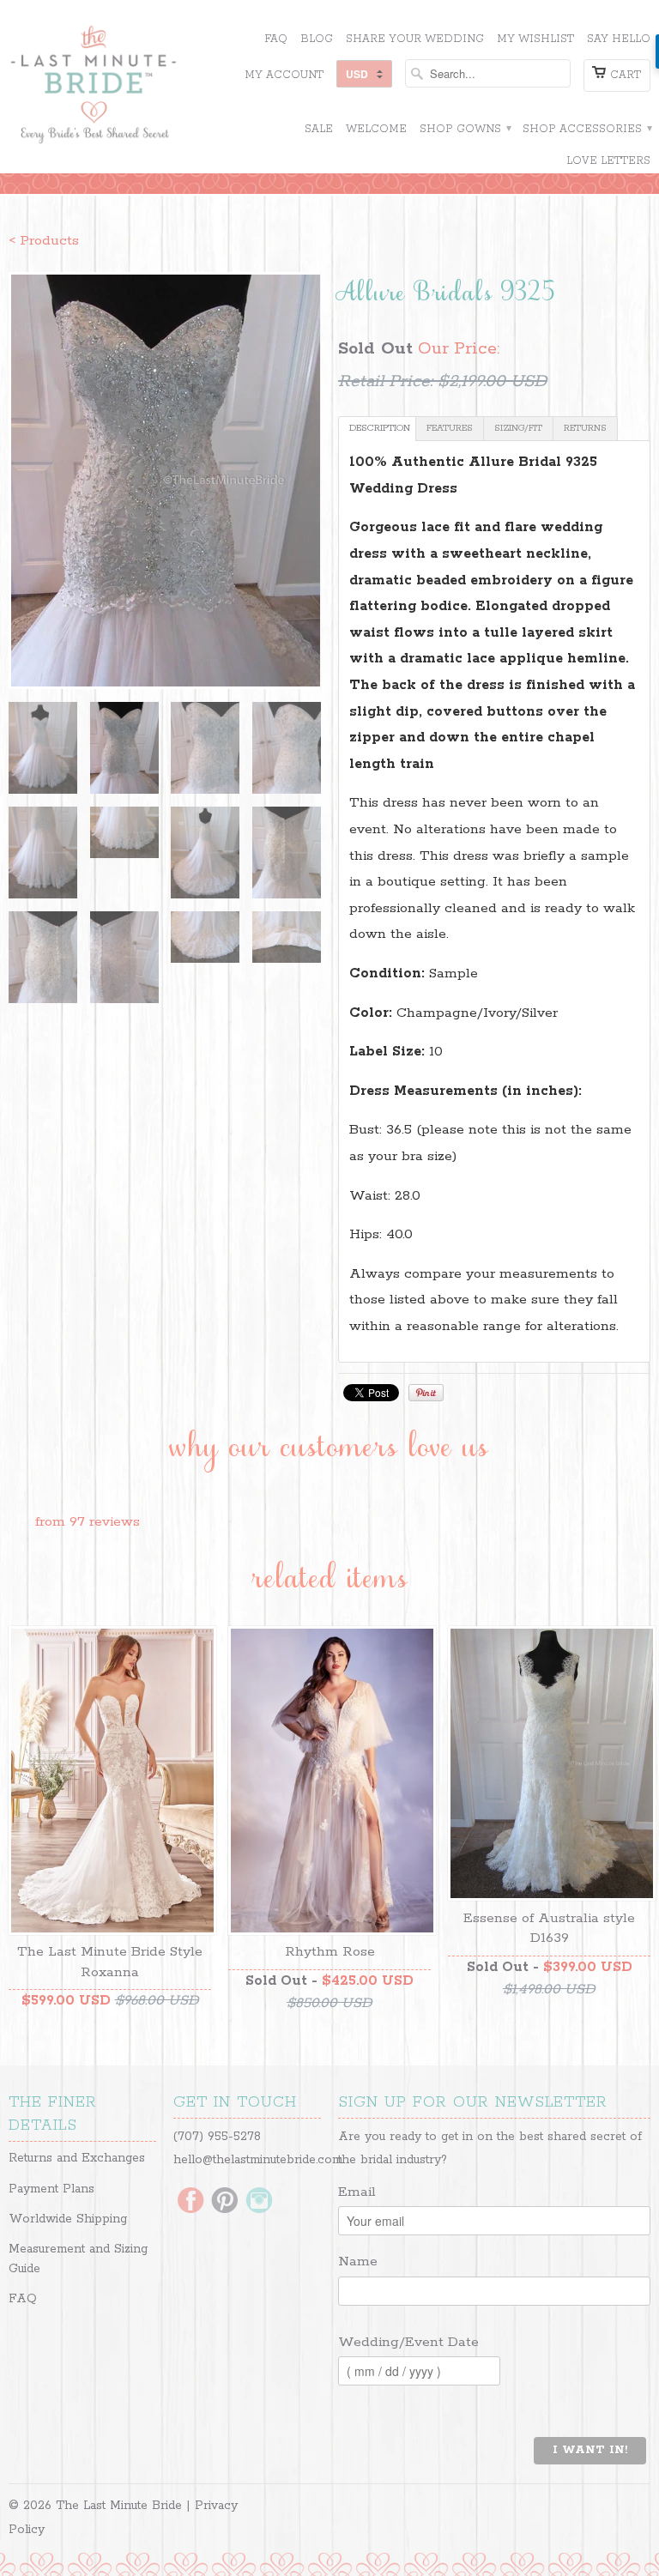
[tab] (377, 429)
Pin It (426, 1393)
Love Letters (608, 161)
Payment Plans (51, 2189)
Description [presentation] (380, 428)
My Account (284, 75)
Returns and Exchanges (77, 2158)
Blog (317, 39)
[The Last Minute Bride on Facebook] (190, 2202)
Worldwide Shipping (68, 2219)
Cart (626, 75)
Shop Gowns (465, 129)
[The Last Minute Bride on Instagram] (259, 2202)
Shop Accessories (586, 129)
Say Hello (619, 39)
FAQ (276, 39)
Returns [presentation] (585, 428)
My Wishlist (535, 39)
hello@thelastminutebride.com (258, 2160)
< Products (44, 241)
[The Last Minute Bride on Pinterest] (225, 2202)
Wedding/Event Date (408, 2342)
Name (358, 2262)
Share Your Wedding (415, 39)
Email (357, 2192)
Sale (319, 129)
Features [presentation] (450, 428)
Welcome (376, 129)
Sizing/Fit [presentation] (518, 428)
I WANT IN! (590, 2450)
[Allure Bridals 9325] (165, 481)
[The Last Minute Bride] (110, 87)
